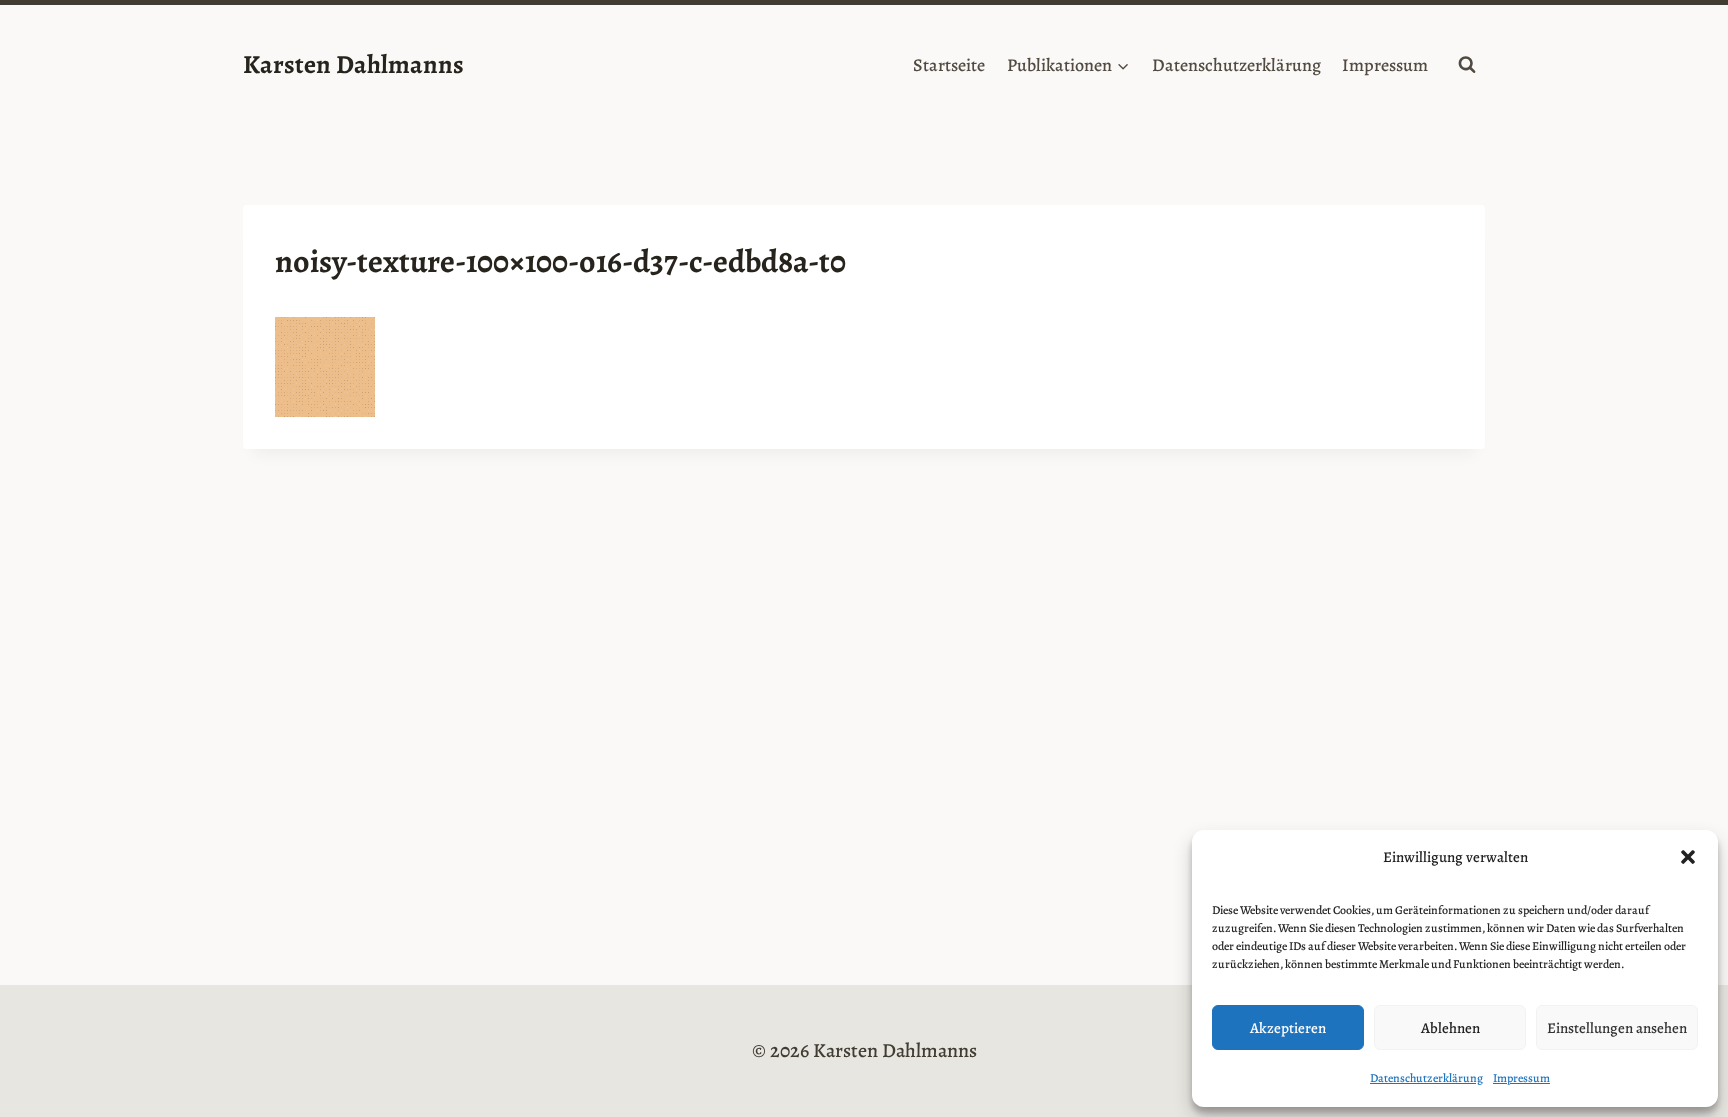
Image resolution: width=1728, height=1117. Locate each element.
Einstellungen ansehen (1617, 1028)
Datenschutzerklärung (1426, 1078)
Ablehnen (1450, 1028)
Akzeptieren (1288, 1028)
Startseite (949, 65)
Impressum (1521, 1078)
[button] (1688, 857)
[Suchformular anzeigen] (1467, 65)
